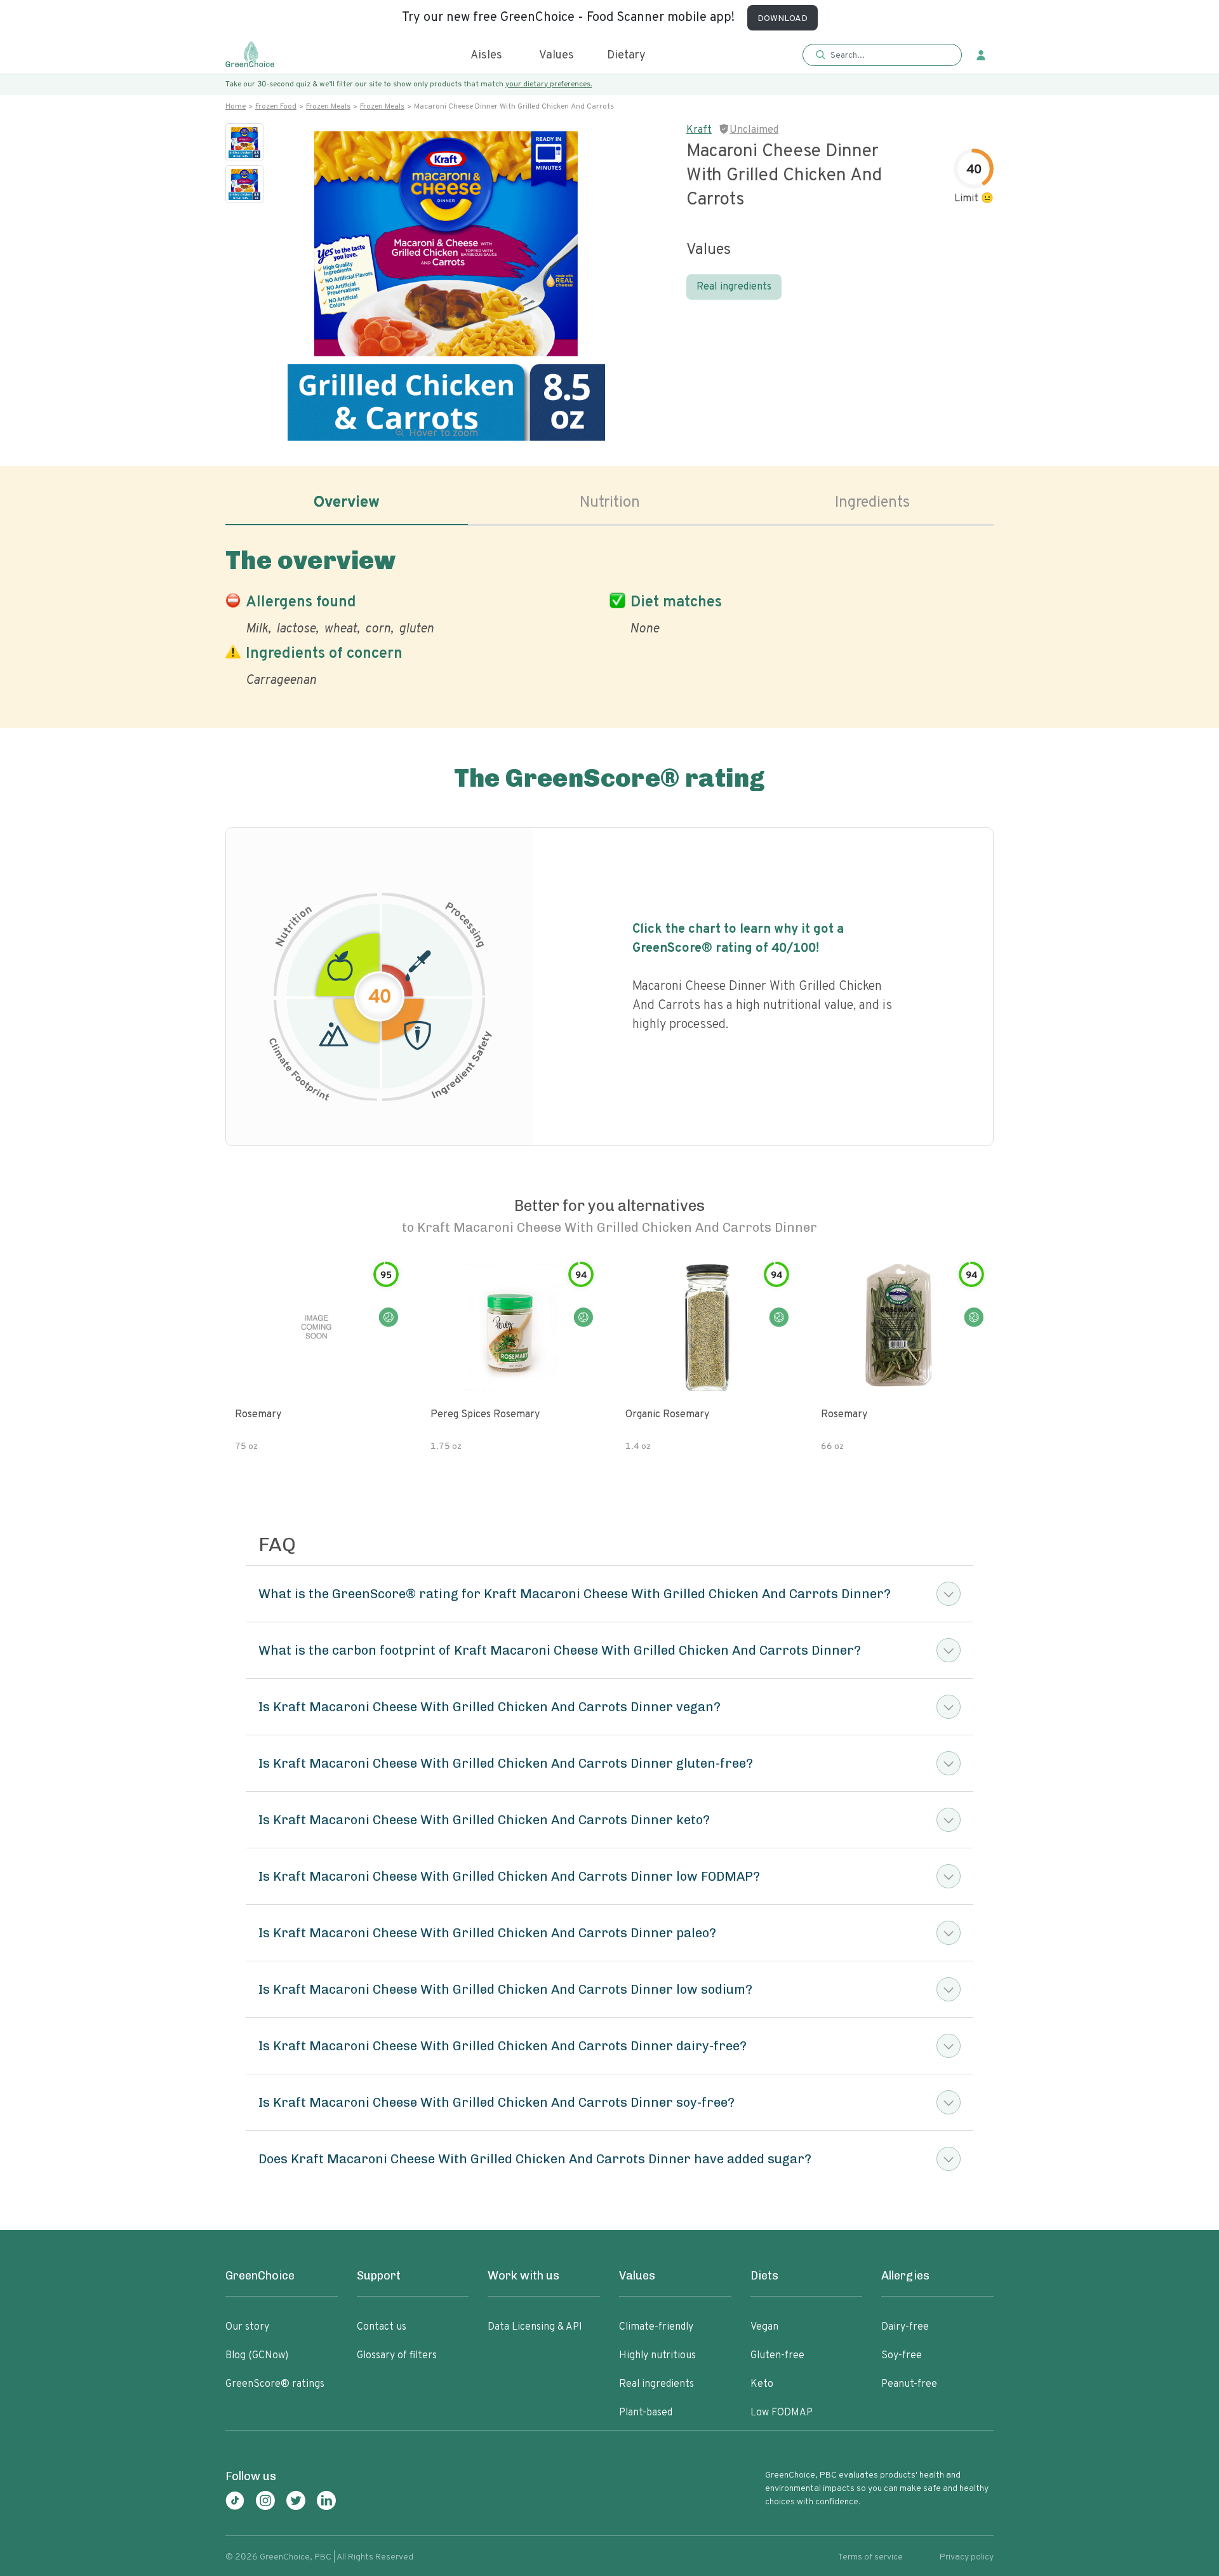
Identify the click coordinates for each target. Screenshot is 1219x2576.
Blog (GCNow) (257, 2356)
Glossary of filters (397, 2356)
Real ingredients (734, 287)
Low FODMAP (782, 2413)
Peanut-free (909, 2384)
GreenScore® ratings (275, 2384)
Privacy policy (967, 2557)
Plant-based (646, 2413)
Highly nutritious (657, 2356)
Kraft (699, 130)
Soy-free (902, 2356)
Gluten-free (777, 2356)
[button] (882, 56)
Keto (762, 2384)
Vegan (764, 2327)
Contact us (382, 2327)
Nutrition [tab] (610, 503)
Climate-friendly (656, 2327)
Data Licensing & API (535, 2327)
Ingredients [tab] (872, 503)
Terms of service (870, 2557)
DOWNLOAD (783, 19)
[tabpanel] (609, 615)
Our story (247, 2327)
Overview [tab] (347, 503)
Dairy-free (905, 2327)
